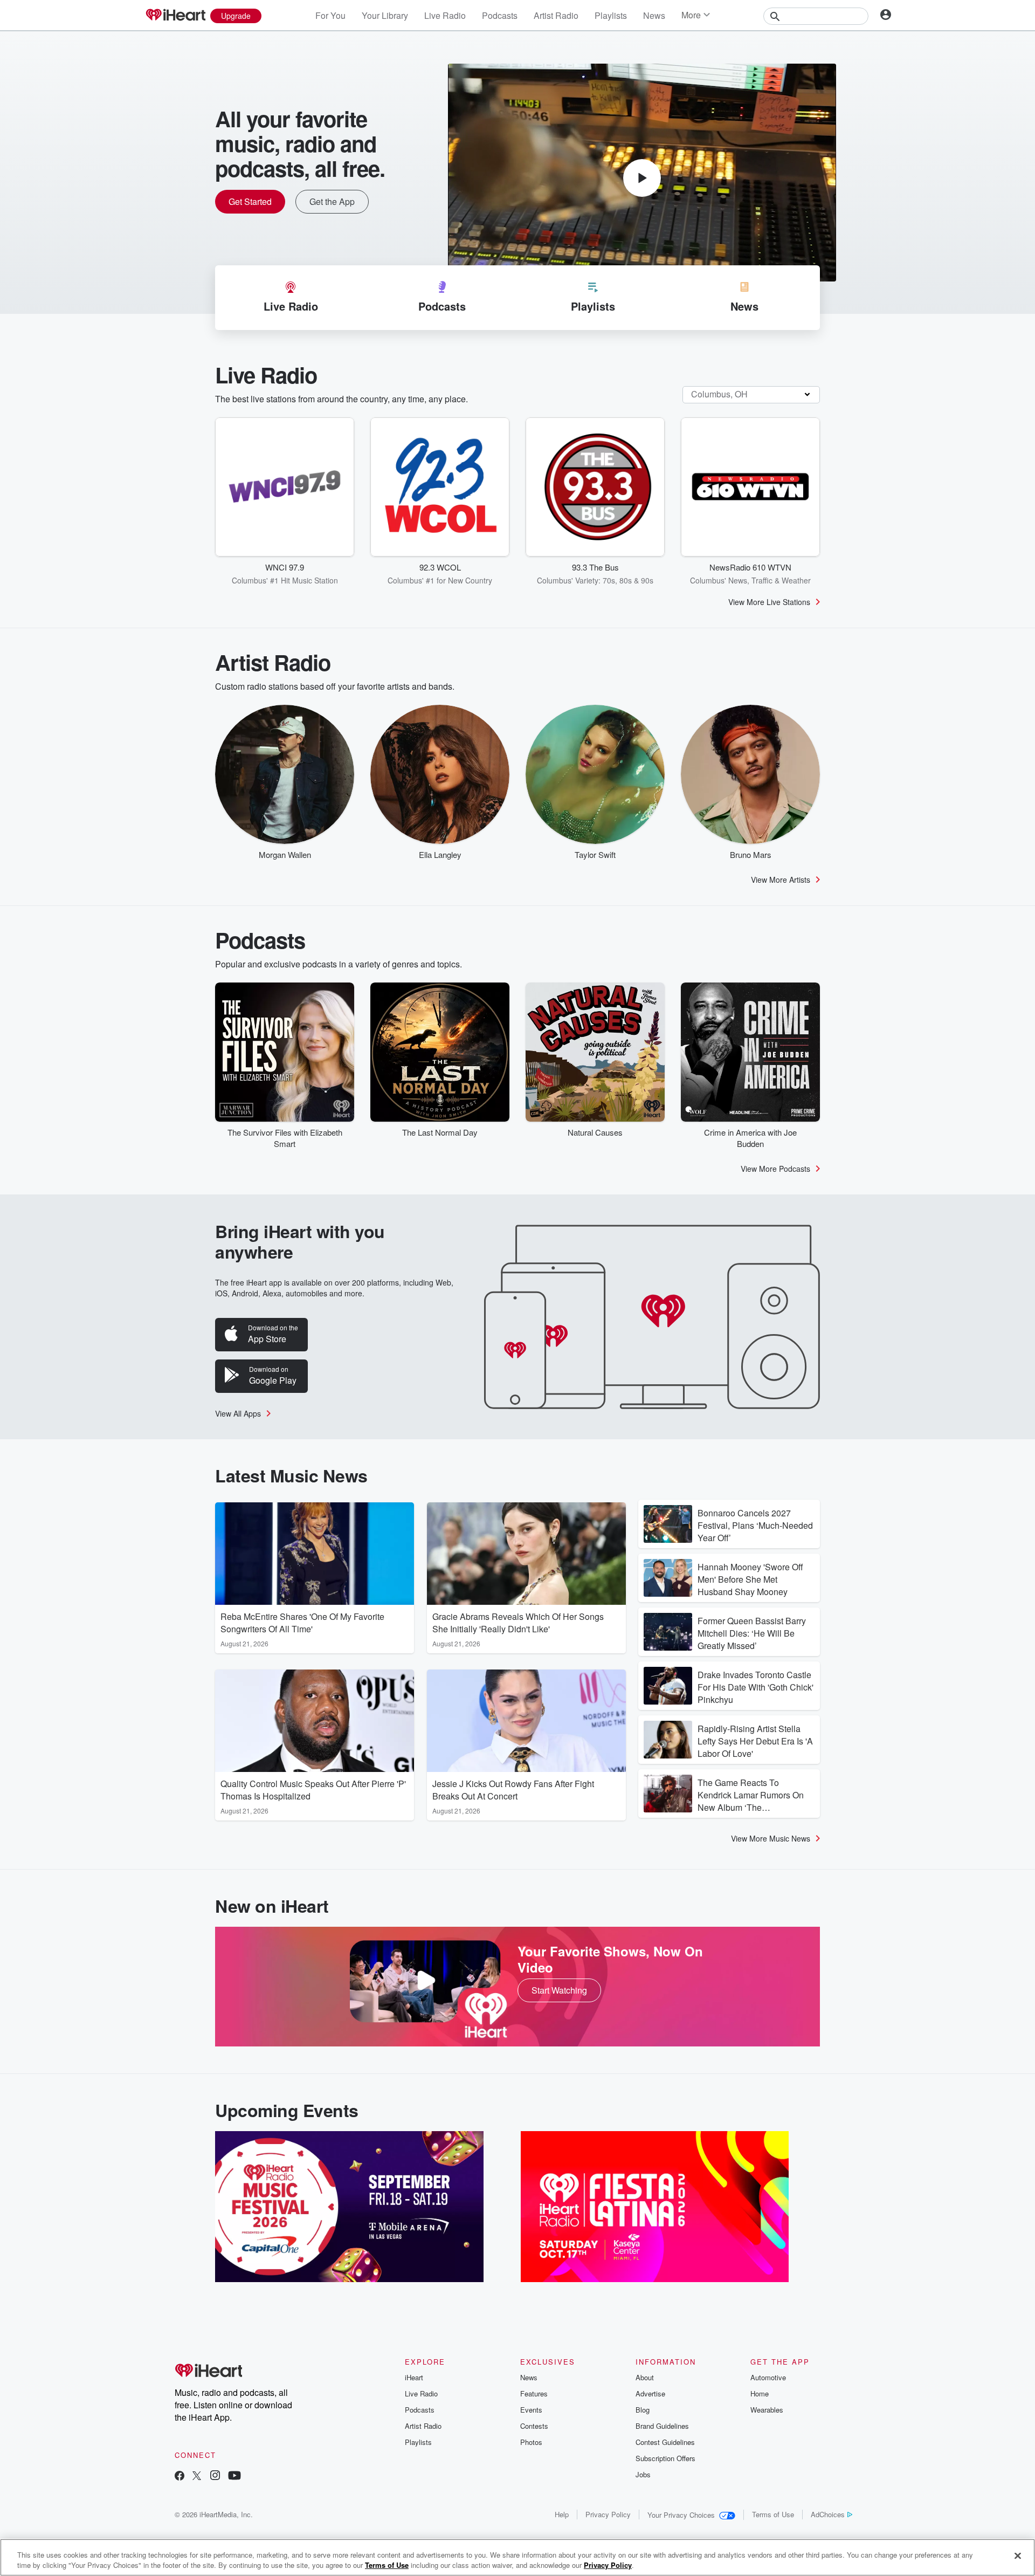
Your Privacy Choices (681, 2515)
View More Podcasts (775, 1169)
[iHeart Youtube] (234, 2477)
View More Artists (781, 880)
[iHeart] (175, 16)
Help (562, 2514)
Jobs (643, 2474)
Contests (534, 2426)
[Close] (1018, 2556)
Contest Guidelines (665, 2442)
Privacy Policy (608, 2514)
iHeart (414, 2377)
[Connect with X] (197, 2477)
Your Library (385, 15)
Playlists (611, 15)
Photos (531, 2442)
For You (330, 15)
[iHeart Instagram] (215, 2477)
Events (531, 2410)
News (654, 15)
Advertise (650, 2393)
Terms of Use (773, 2514)
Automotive (768, 2377)
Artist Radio (556, 15)
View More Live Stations (769, 602)
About (645, 2377)
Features (534, 2393)
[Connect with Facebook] (180, 2477)
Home (760, 2393)
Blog (643, 2410)
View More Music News (771, 1838)
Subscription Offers (665, 2458)
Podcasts (500, 15)
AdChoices (828, 2514)
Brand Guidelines (662, 2426)
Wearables (767, 2410)
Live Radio (445, 15)
